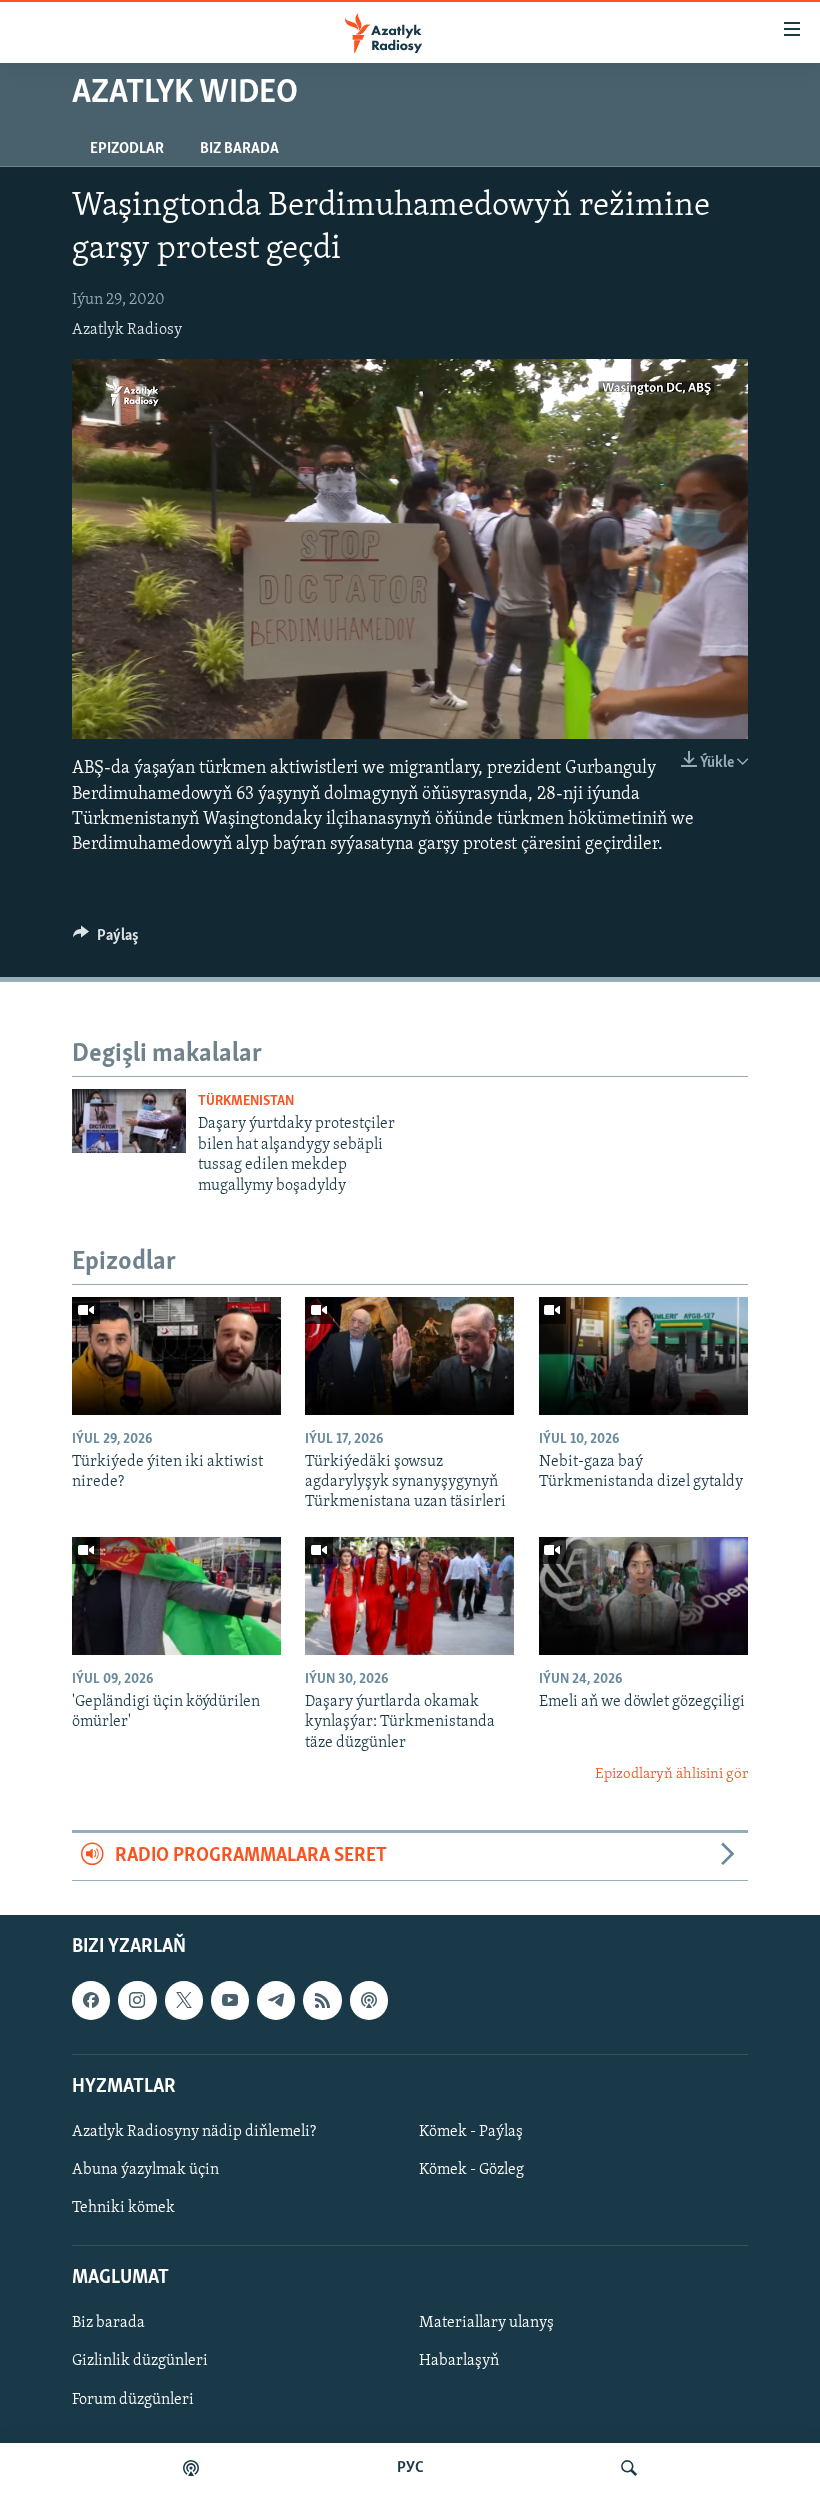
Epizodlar (127, 149)
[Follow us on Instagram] (137, 2000)
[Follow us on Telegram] (276, 2000)
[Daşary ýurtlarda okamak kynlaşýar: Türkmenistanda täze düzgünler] (409, 1596)
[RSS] (322, 2000)
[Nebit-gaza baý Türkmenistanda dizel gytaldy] (643, 1356)
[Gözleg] (629, 2468)
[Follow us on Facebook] (91, 2000)
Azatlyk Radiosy (127, 330)
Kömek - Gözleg (471, 2170)
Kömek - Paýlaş (471, 2132)
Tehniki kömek (123, 2208)
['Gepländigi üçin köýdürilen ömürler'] (176, 1596)
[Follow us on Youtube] (230, 2000)
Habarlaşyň (459, 2361)
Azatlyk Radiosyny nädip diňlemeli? (194, 2132)
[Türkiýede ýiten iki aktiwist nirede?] (176, 1356)
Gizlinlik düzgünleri (140, 2361)
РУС (410, 2468)
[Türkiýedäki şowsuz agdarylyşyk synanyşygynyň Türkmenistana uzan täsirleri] (409, 1356)
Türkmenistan (246, 1101)
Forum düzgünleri (133, 2399)
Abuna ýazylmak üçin (145, 2170)
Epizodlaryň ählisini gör (671, 1774)
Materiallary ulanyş (486, 2323)
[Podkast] (191, 2468)
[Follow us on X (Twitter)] (184, 2000)
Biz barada (239, 149)
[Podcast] (369, 2000)
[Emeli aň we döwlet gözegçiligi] (643, 1596)
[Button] (106, 940)
